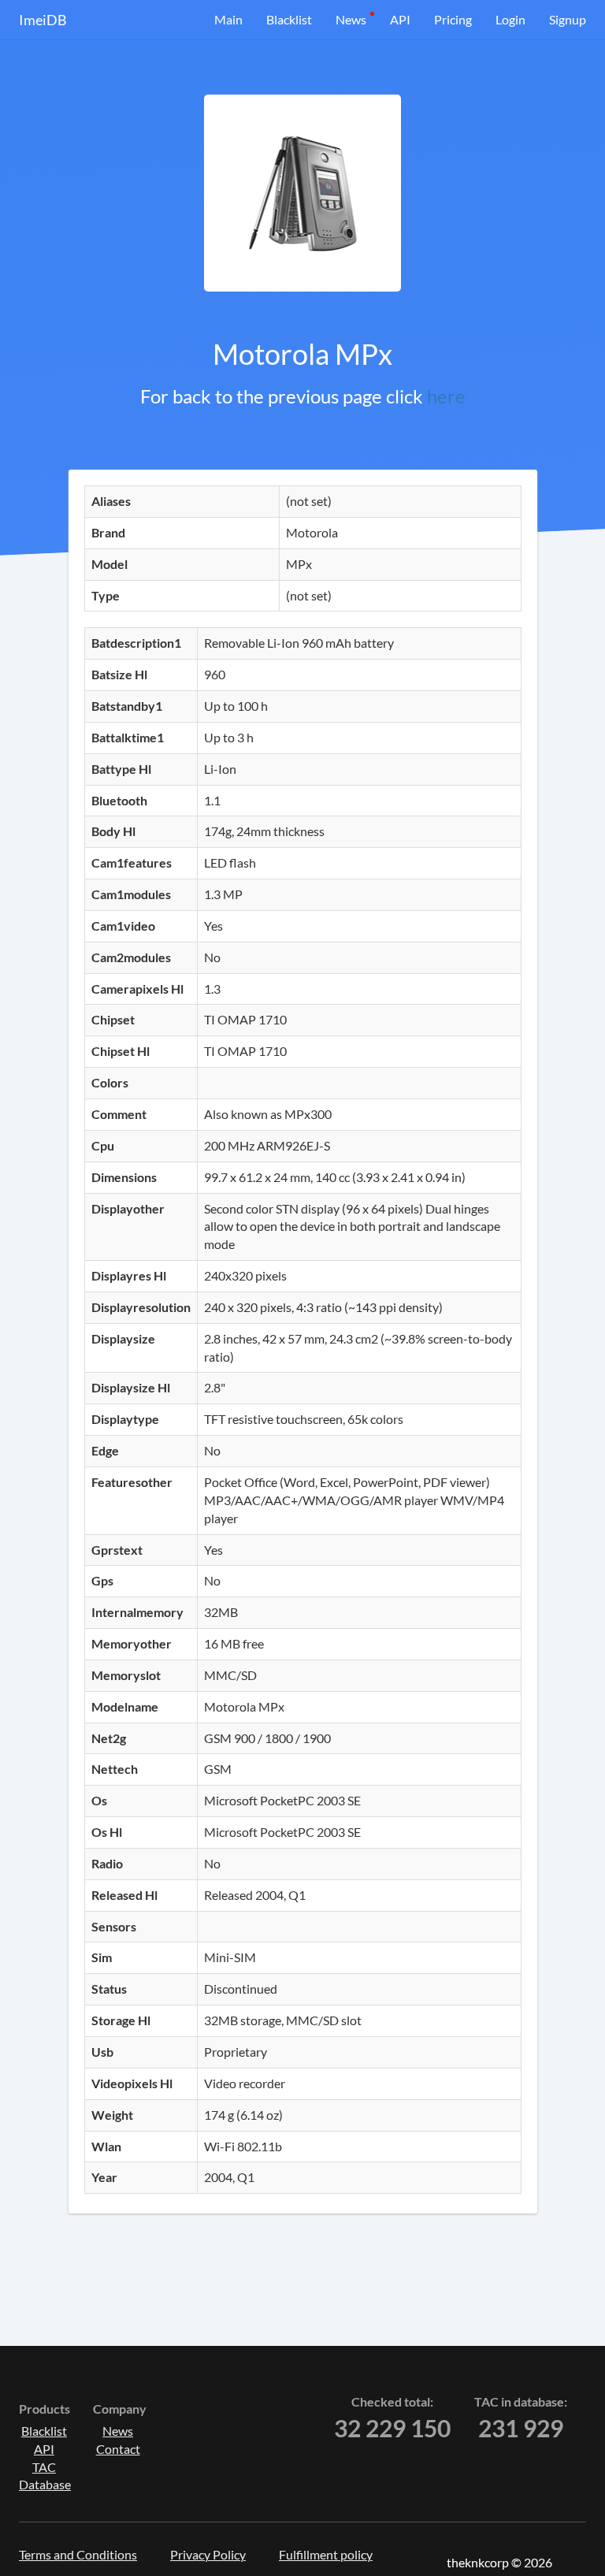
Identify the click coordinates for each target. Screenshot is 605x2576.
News (351, 19)
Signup (568, 19)
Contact (118, 2449)
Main (228, 19)
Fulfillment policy (326, 2554)
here (446, 396)
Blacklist (289, 19)
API (400, 19)
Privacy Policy (208, 2554)
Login (510, 19)
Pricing (453, 19)
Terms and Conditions (78, 2554)
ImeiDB (43, 20)
